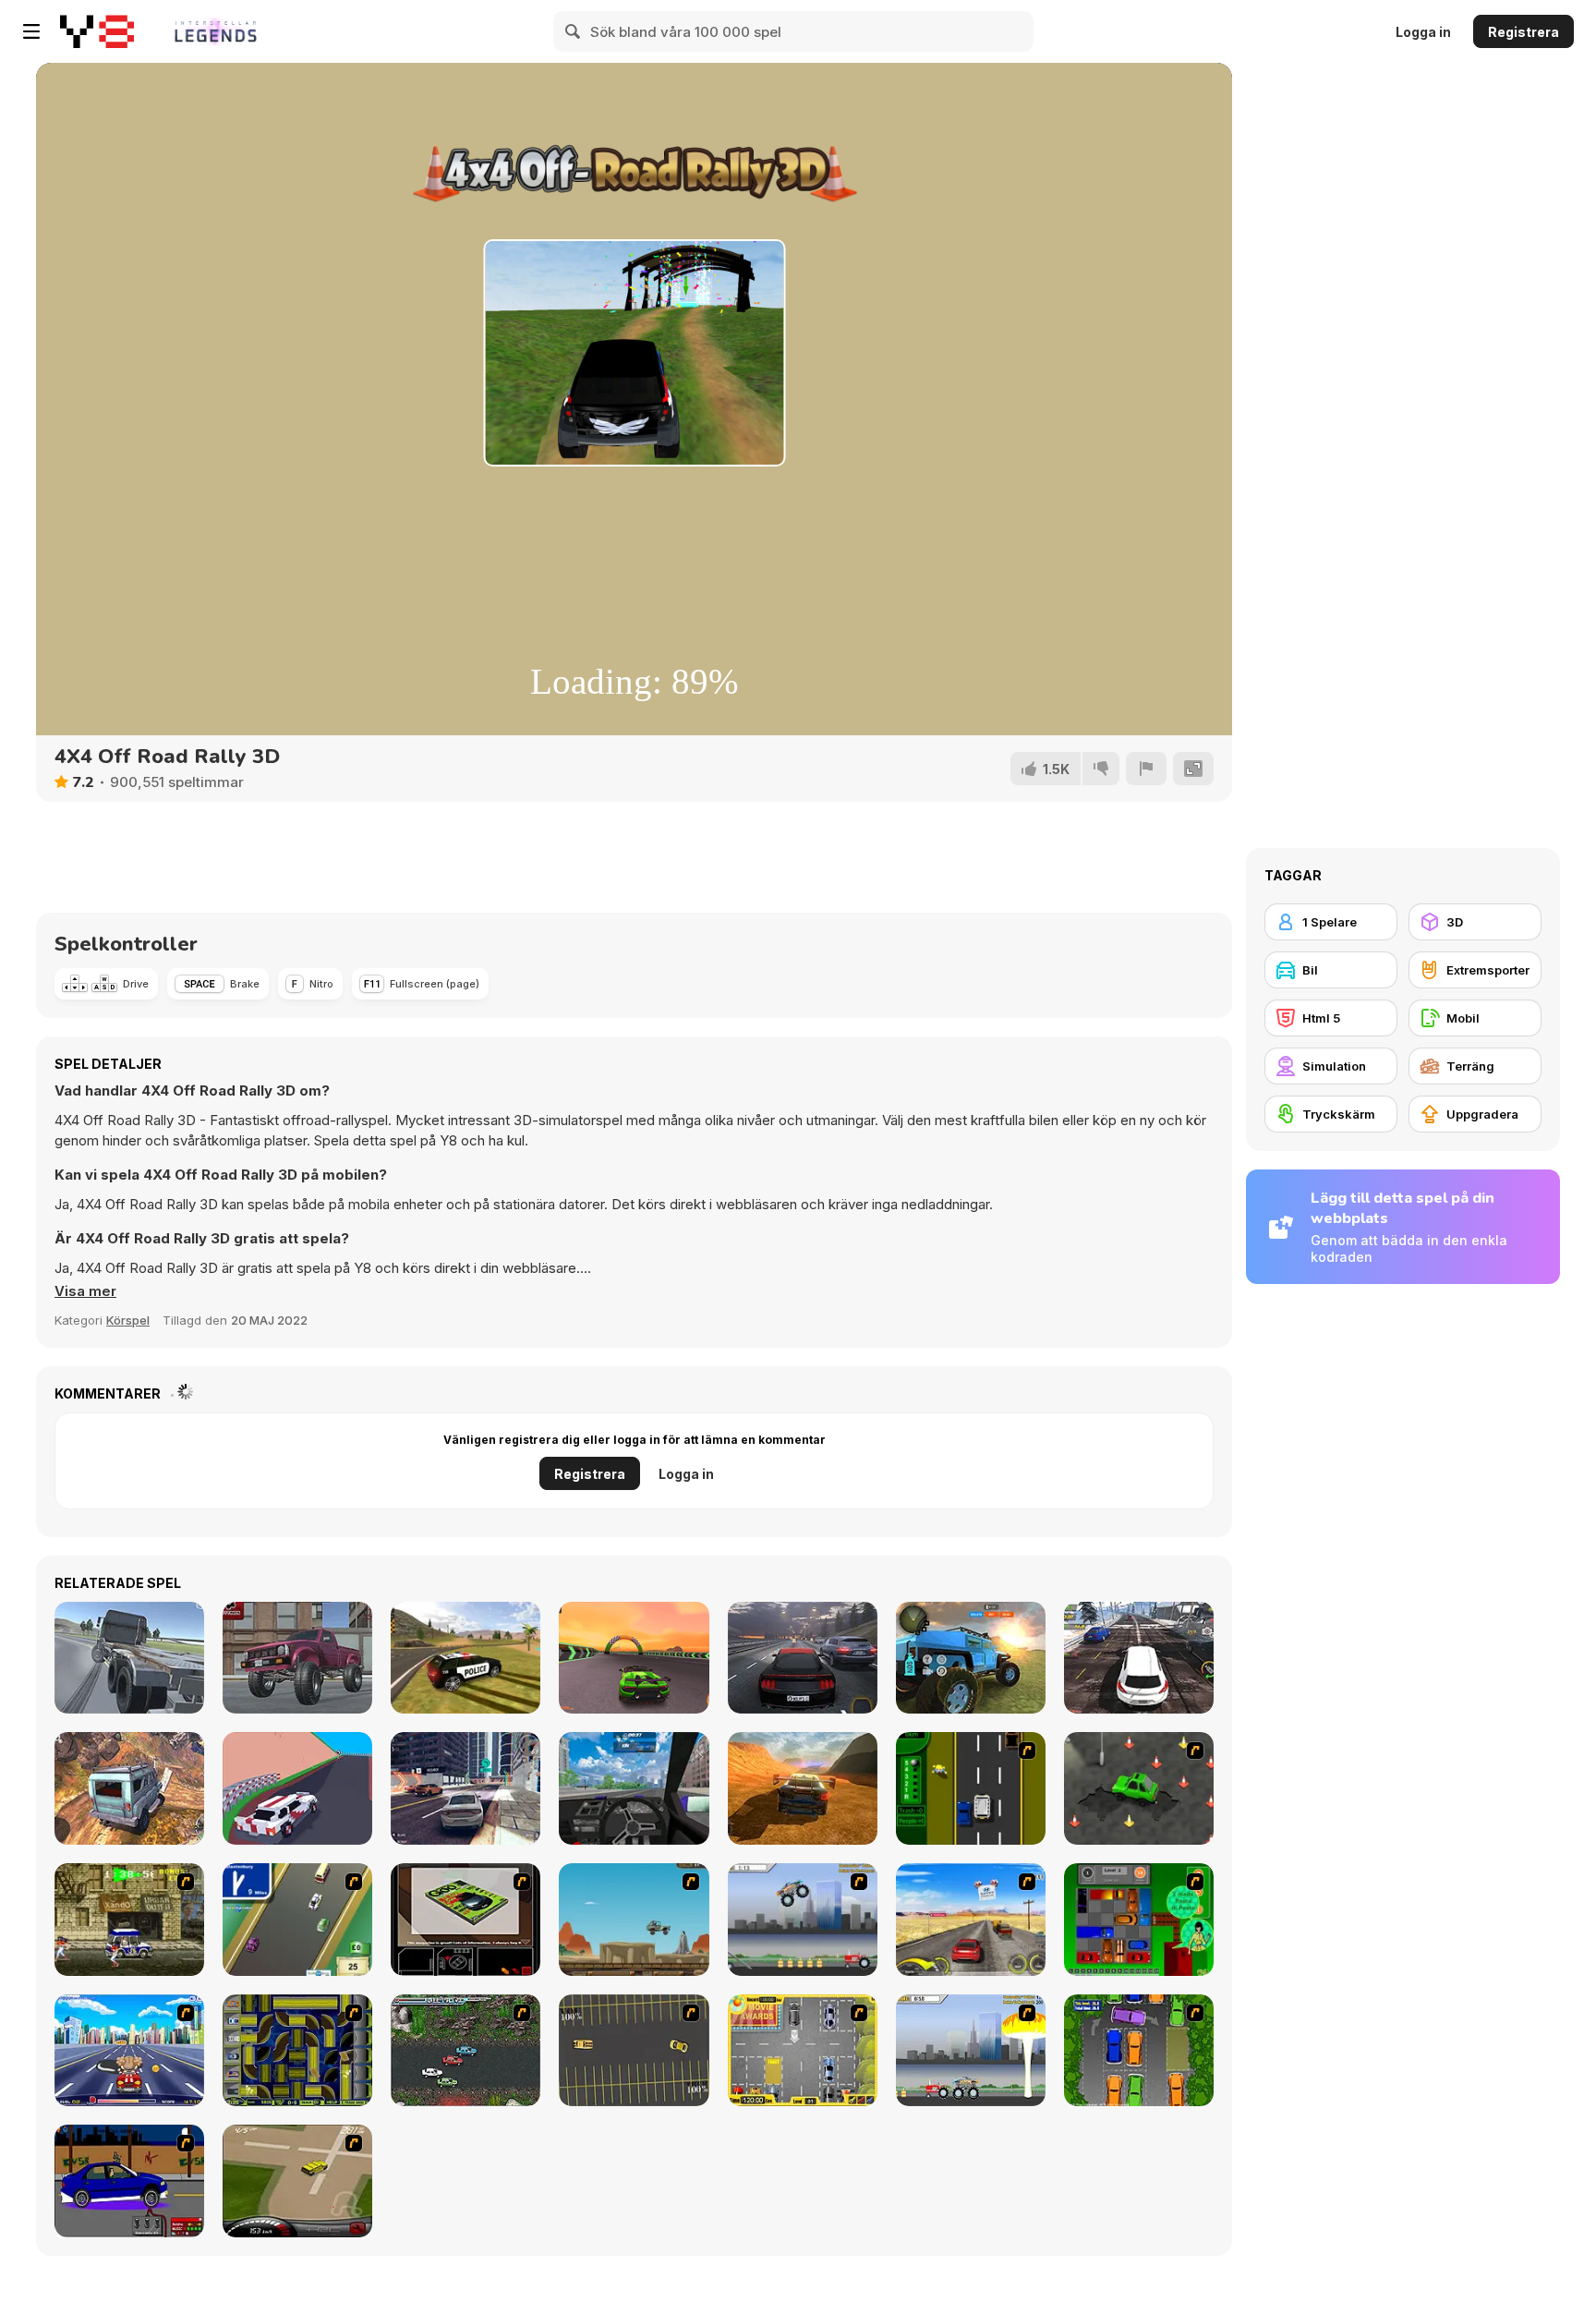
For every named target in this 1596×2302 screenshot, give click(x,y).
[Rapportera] (1146, 769)
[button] (85, 1291)
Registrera (1523, 32)
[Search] (574, 31)
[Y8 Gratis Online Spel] (97, 31)
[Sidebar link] (31, 31)
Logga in (1423, 32)
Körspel (128, 1320)
